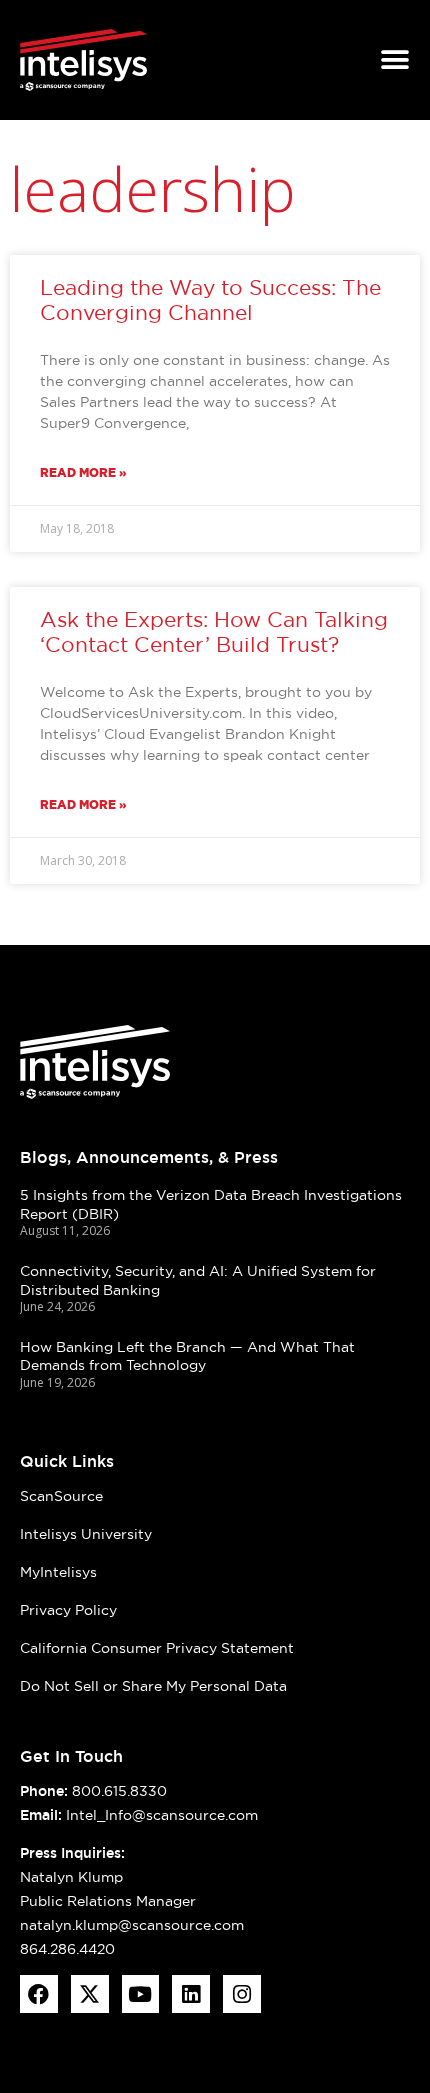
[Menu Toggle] (395, 60)
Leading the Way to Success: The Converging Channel (210, 300)
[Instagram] (242, 1994)
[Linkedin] (191, 1994)
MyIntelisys (58, 1572)
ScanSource (61, 1496)
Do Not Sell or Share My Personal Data (153, 1686)
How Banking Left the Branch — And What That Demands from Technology (187, 1356)
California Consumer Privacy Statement (157, 1648)
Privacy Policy (68, 1610)
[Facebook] (39, 1994)
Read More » (83, 472)
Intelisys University (86, 1534)
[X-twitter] (90, 1994)
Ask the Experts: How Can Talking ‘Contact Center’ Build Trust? (214, 632)
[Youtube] (141, 1994)
